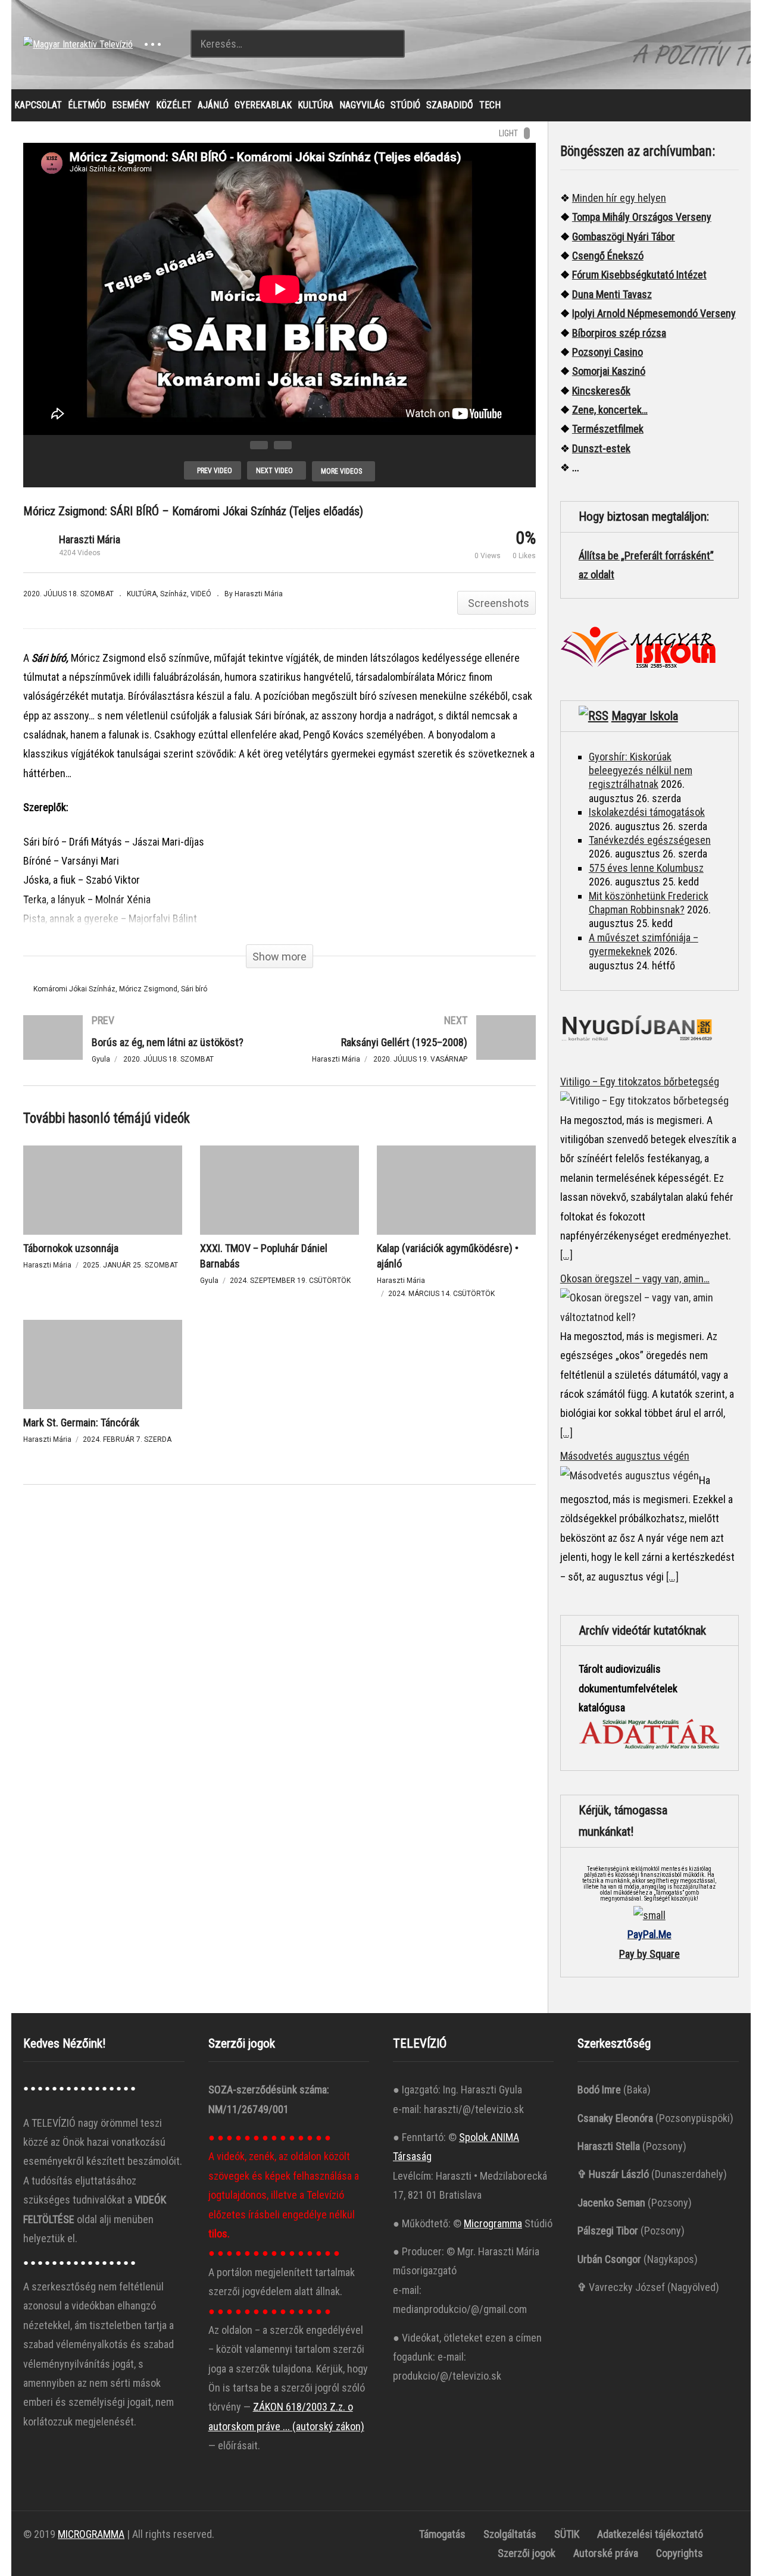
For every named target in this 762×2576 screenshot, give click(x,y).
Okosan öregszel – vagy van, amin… (635, 1278)
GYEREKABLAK (263, 105)
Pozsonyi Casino (608, 352)
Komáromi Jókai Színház (74, 989)
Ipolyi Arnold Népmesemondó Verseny (654, 313)
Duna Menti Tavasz (612, 294)
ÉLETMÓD (87, 105)
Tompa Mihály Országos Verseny (642, 217)
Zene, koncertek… (610, 410)
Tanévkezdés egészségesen (650, 840)
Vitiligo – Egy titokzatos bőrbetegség (640, 1082)
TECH (490, 105)
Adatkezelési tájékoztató (650, 2534)
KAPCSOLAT (38, 105)
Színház (174, 594)
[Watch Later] (283, 445)
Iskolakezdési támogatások (647, 812)
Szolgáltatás (510, 2534)
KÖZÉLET (174, 105)
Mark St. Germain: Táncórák (81, 1422)
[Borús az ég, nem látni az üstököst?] (145, 1050)
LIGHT (508, 133)
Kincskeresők (601, 391)
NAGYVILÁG (362, 105)
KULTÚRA (316, 105)
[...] (566, 1255)
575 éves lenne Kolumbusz (646, 868)
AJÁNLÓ (213, 105)
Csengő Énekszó (608, 256)
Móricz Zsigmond (148, 989)
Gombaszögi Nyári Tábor (624, 237)
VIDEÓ (201, 594)
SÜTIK (567, 2534)
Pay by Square (649, 1954)
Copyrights (680, 2553)
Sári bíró (194, 989)
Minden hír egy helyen (619, 198)
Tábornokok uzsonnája (71, 1248)
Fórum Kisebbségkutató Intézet (639, 275)
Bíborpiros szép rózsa (619, 333)
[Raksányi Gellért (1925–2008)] (414, 1050)
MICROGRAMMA (91, 2534)
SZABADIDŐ (450, 105)
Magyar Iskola (645, 716)
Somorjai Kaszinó (609, 371)
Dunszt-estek (601, 448)
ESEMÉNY (131, 105)
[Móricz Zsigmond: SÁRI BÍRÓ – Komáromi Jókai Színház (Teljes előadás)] (103, 1190)
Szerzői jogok (527, 2553)
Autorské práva (606, 2553)
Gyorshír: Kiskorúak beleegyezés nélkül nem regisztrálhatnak (641, 771)
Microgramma (493, 2223)
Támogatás (442, 2534)
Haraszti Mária (90, 539)
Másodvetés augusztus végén (625, 1456)
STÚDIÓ (405, 105)
